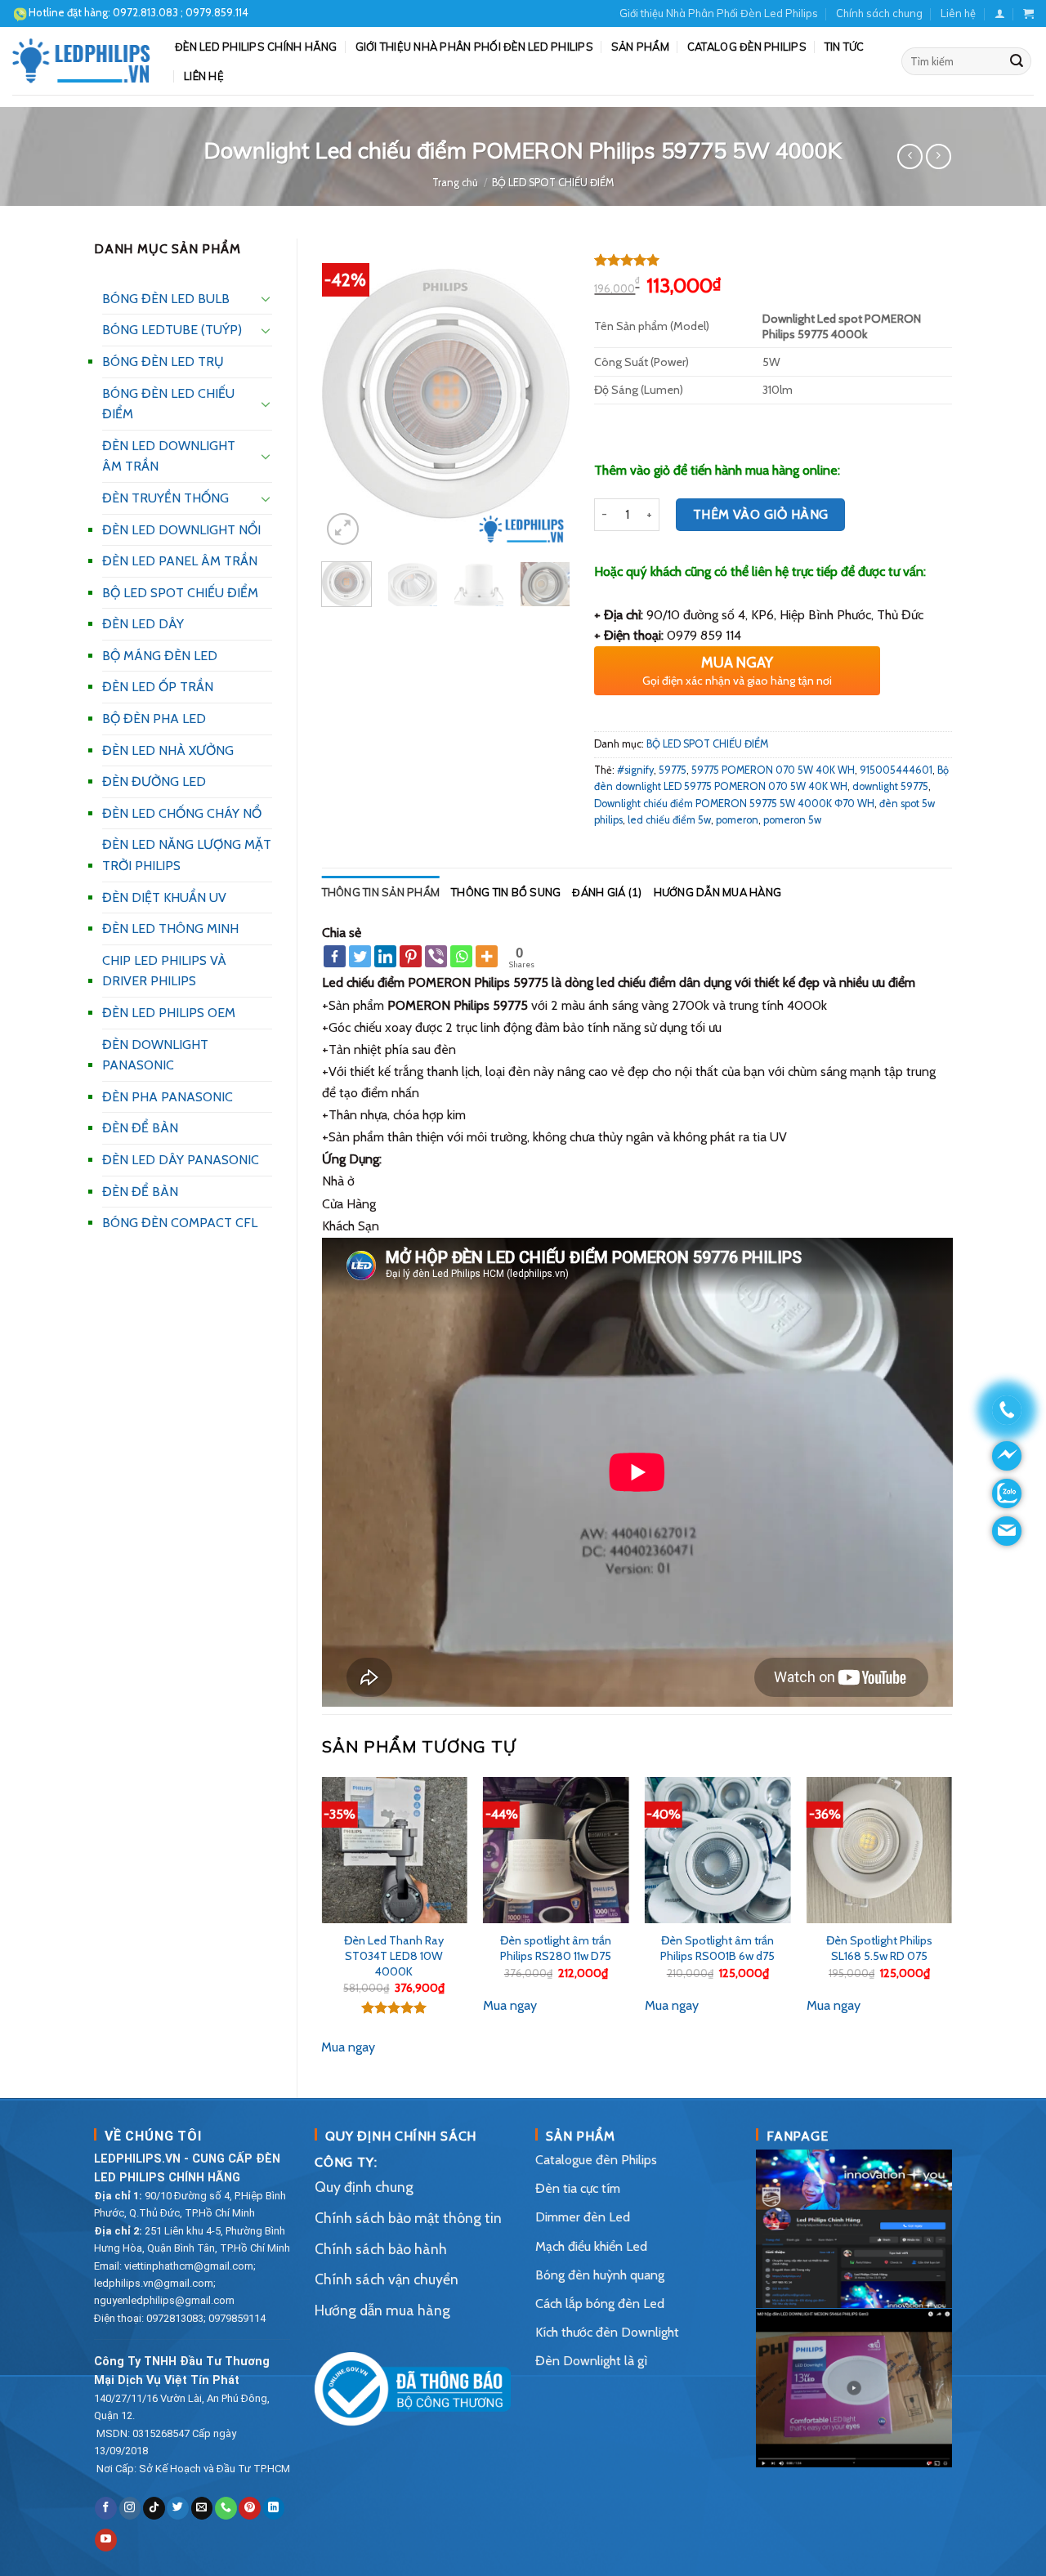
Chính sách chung (879, 13)
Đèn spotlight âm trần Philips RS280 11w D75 (556, 1948)
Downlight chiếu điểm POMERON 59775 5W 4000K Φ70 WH (734, 804)
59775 (673, 770)
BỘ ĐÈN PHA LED (154, 719)
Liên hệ (958, 13)
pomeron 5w (792, 820)
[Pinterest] (411, 956)
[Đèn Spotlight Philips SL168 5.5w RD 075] (879, 1850)
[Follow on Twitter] (178, 2508)
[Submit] (1017, 61)
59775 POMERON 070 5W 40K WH (773, 770)
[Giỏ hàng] (1028, 13)
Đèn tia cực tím (578, 2188)
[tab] (381, 892)
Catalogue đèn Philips (596, 2160)
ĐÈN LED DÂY (143, 624)
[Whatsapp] (461, 956)
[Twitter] (360, 956)
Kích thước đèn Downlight (607, 2332)
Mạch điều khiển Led (591, 2246)
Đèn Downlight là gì (591, 2361)
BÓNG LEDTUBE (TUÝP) (172, 330)
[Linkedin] (385, 956)
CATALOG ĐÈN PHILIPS (747, 47)
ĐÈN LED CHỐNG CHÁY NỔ (182, 813)
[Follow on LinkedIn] (274, 2508)
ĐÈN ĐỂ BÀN (140, 1128)
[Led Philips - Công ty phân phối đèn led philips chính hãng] (81, 60)
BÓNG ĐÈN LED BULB (166, 299)
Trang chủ (455, 183)
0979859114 (237, 2318)
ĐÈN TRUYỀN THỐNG (165, 498)
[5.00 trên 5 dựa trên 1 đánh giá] (773, 260)
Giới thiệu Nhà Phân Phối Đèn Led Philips (719, 13)
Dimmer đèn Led (583, 2217)
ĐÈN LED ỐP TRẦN (158, 687)
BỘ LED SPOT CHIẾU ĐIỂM (553, 183)
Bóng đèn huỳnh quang (600, 2275)
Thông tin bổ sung (506, 892)
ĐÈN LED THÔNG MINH (170, 929)
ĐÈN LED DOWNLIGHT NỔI (181, 530)
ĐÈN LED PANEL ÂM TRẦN (180, 561)
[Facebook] (335, 956)
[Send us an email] (202, 2508)
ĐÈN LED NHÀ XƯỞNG (168, 750)
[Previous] (347, 394)
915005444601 (896, 770)
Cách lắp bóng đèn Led (600, 2304)
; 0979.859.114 (181, 12)
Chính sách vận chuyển (387, 2279)
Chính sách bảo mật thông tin (408, 2218)
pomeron (737, 820)
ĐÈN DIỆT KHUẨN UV (164, 897)
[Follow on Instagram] (130, 2508)
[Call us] (226, 2508)
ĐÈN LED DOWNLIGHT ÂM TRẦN (169, 456)
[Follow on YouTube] (106, 2540)
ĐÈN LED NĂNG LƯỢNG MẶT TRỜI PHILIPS (187, 855)
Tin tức (845, 47)
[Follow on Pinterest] (250, 2508)
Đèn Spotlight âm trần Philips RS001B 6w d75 (717, 1948)
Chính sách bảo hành (381, 2249)
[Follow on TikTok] (154, 2508)
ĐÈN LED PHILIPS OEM (169, 1013)
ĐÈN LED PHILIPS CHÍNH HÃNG (256, 47)
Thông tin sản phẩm (381, 892)
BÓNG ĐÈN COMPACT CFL (180, 1223)
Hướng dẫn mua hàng (718, 892)
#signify (635, 770)
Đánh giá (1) (607, 892)
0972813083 (175, 2318)
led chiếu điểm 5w (669, 820)
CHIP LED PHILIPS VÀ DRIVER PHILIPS (164, 971)
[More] (487, 956)
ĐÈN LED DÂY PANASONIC (181, 1160)
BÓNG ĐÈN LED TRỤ (163, 362)
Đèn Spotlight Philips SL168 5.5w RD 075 (879, 1948)
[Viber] (436, 956)
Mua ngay (348, 2047)
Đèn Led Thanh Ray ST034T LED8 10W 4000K (394, 1955)
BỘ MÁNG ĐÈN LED (160, 656)
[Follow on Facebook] (106, 2508)
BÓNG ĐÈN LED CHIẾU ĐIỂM (168, 404)
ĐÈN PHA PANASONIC (168, 1097)
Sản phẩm (640, 47)
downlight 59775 (890, 786)
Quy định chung (364, 2187)
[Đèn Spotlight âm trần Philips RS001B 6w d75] (717, 1850)
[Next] (544, 394)
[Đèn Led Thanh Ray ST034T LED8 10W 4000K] (394, 1850)
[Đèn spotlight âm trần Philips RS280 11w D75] (556, 1850)
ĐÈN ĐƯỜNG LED (154, 781)
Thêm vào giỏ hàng (761, 514)
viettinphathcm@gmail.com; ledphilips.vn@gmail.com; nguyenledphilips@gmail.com (175, 2283)
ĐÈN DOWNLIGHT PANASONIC (155, 1055)
